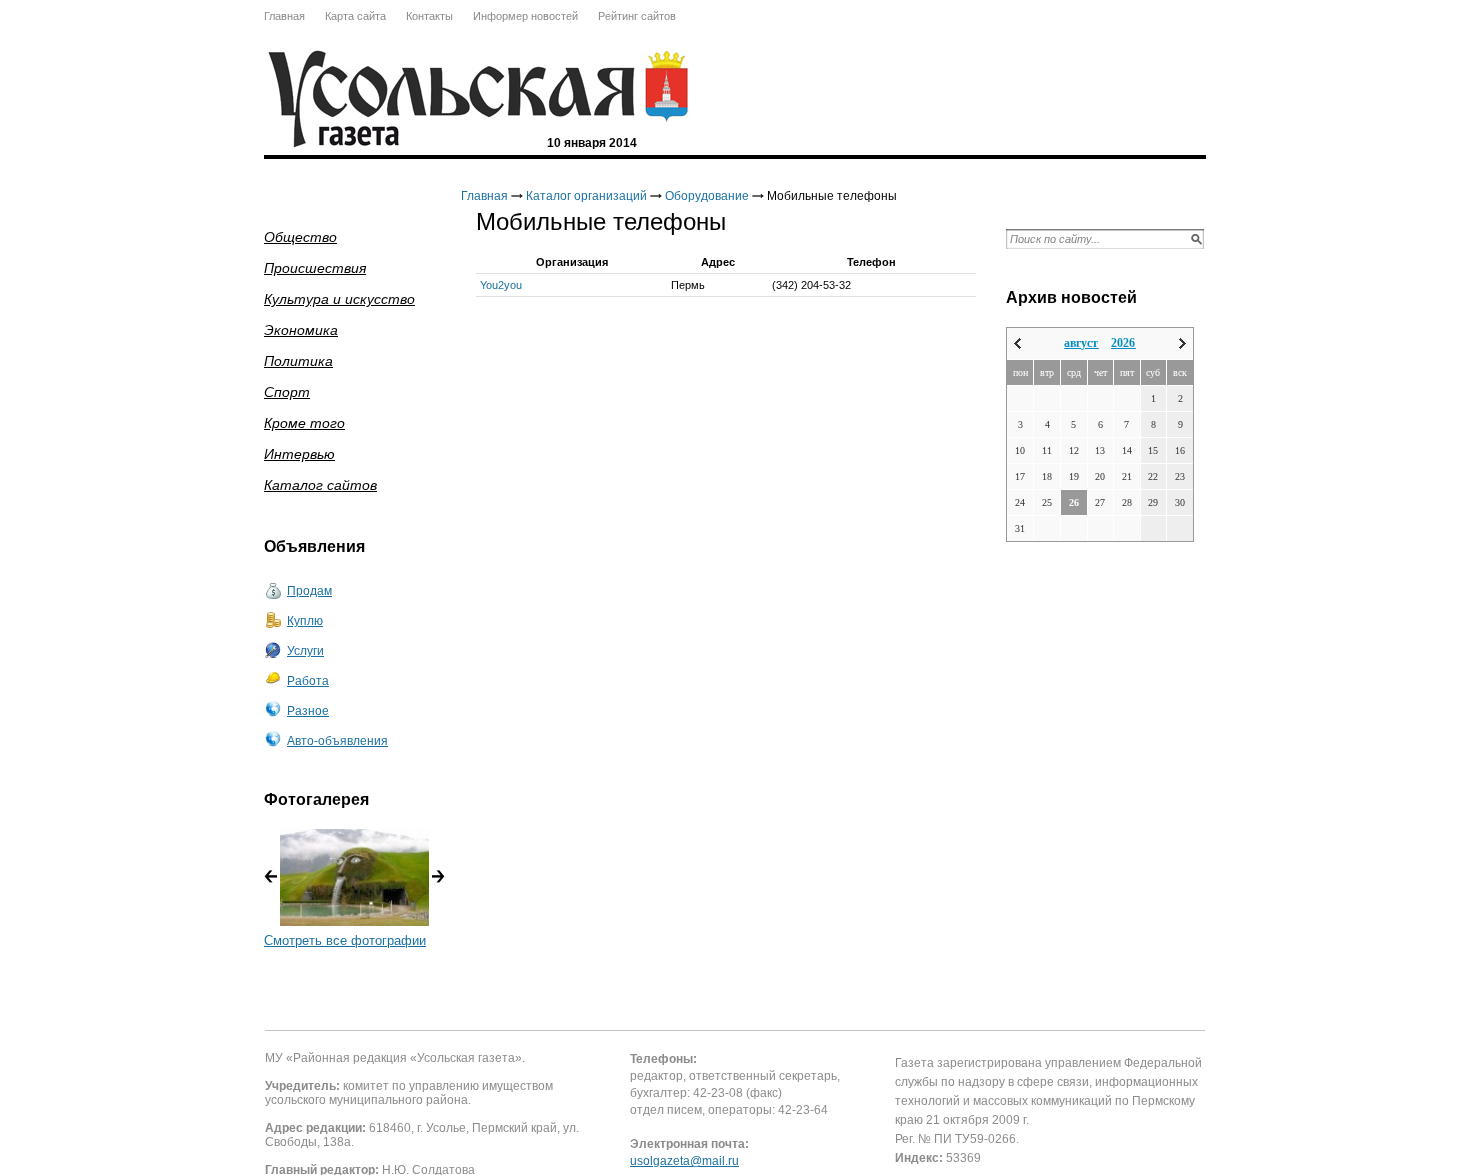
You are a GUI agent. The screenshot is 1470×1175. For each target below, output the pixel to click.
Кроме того (304, 423)
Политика (298, 361)
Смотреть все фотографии (345, 940)
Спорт (287, 392)
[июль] (1017, 343)
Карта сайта (355, 16)
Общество (300, 237)
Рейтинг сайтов (637, 16)
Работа (308, 681)
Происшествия (315, 268)
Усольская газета (667, 87)
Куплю (305, 621)
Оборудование (707, 196)
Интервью (299, 454)
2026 (1123, 343)
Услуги (305, 651)
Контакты (429, 16)
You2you (501, 285)
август (1081, 343)
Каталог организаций (586, 196)
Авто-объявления (337, 741)
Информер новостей (525, 16)
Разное (308, 711)
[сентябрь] (1182, 343)
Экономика (301, 330)
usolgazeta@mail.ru (684, 1161)
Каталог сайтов (320, 485)
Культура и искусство (339, 299)
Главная (284, 16)
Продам (309, 591)
